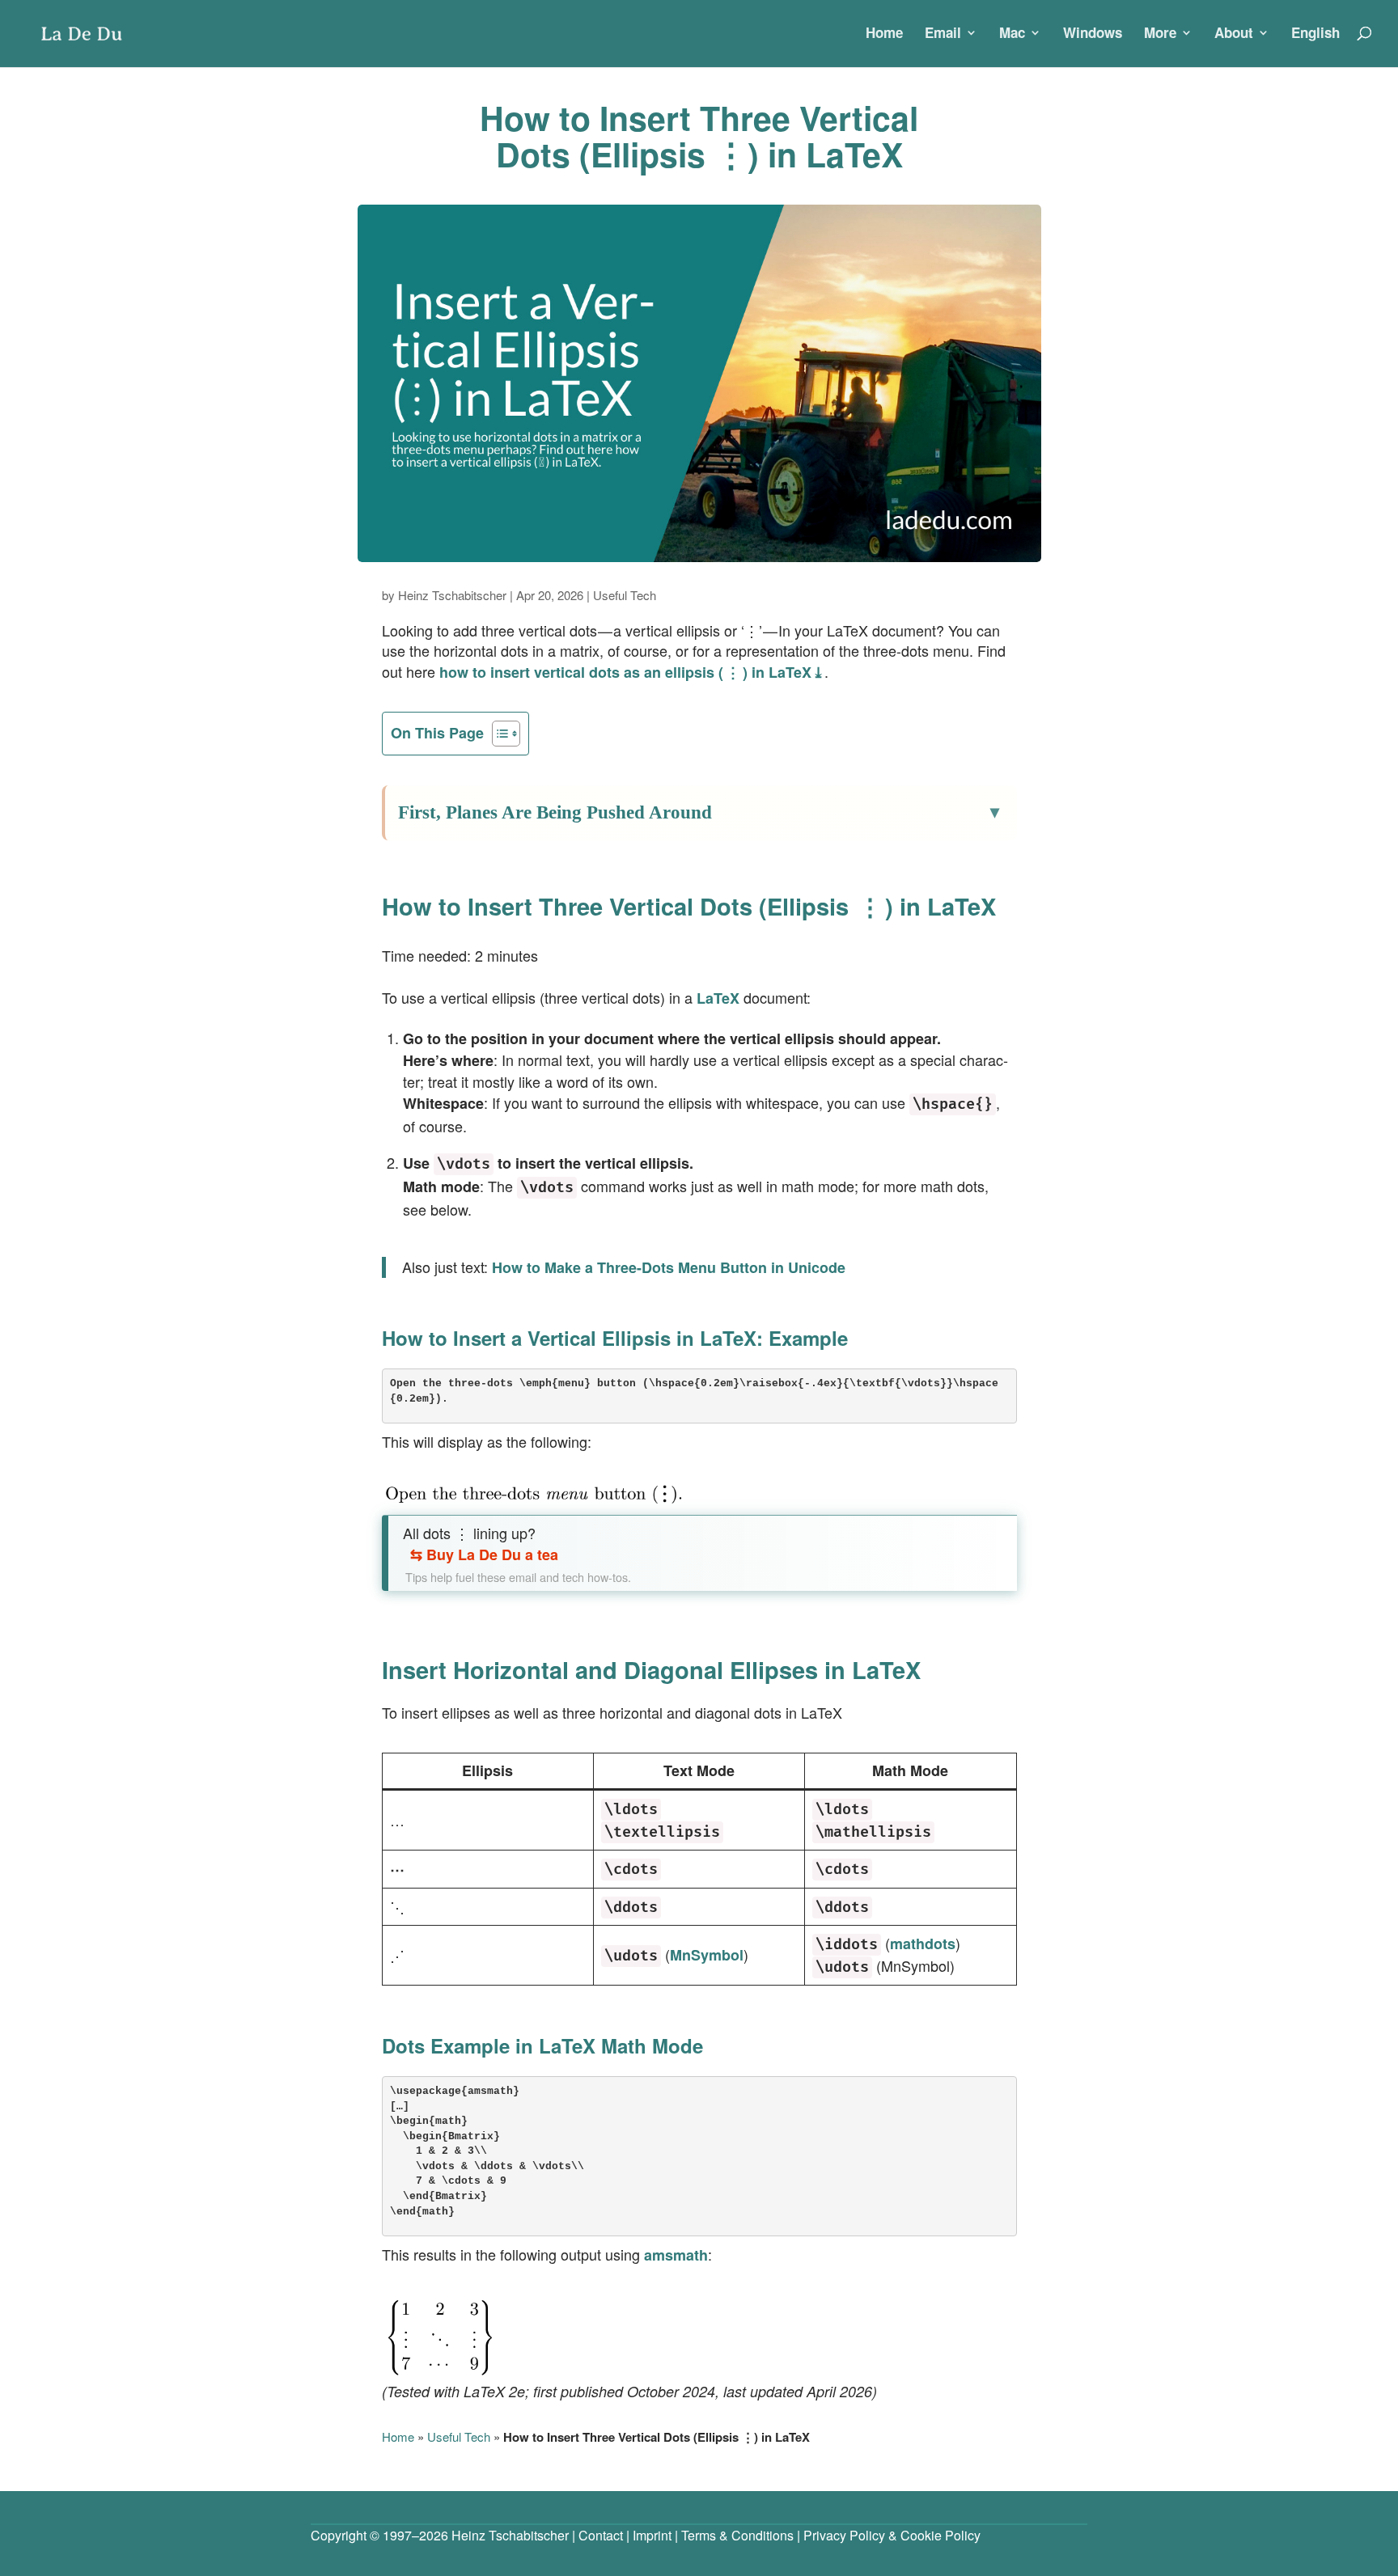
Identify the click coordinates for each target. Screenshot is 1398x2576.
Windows (1093, 34)
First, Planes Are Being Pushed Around (555, 812)
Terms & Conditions (737, 2535)
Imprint (652, 2535)
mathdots (923, 1944)
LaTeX (718, 998)
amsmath (676, 2255)
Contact (601, 2535)
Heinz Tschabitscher (452, 595)
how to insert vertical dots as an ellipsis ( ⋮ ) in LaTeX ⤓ (632, 672)
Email (943, 34)
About (1234, 34)
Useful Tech (625, 595)
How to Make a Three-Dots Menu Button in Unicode (669, 1267)
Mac (1012, 34)
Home (884, 34)
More (1160, 34)
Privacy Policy (844, 2535)
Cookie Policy (940, 2535)
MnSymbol (707, 1955)
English (1315, 34)
